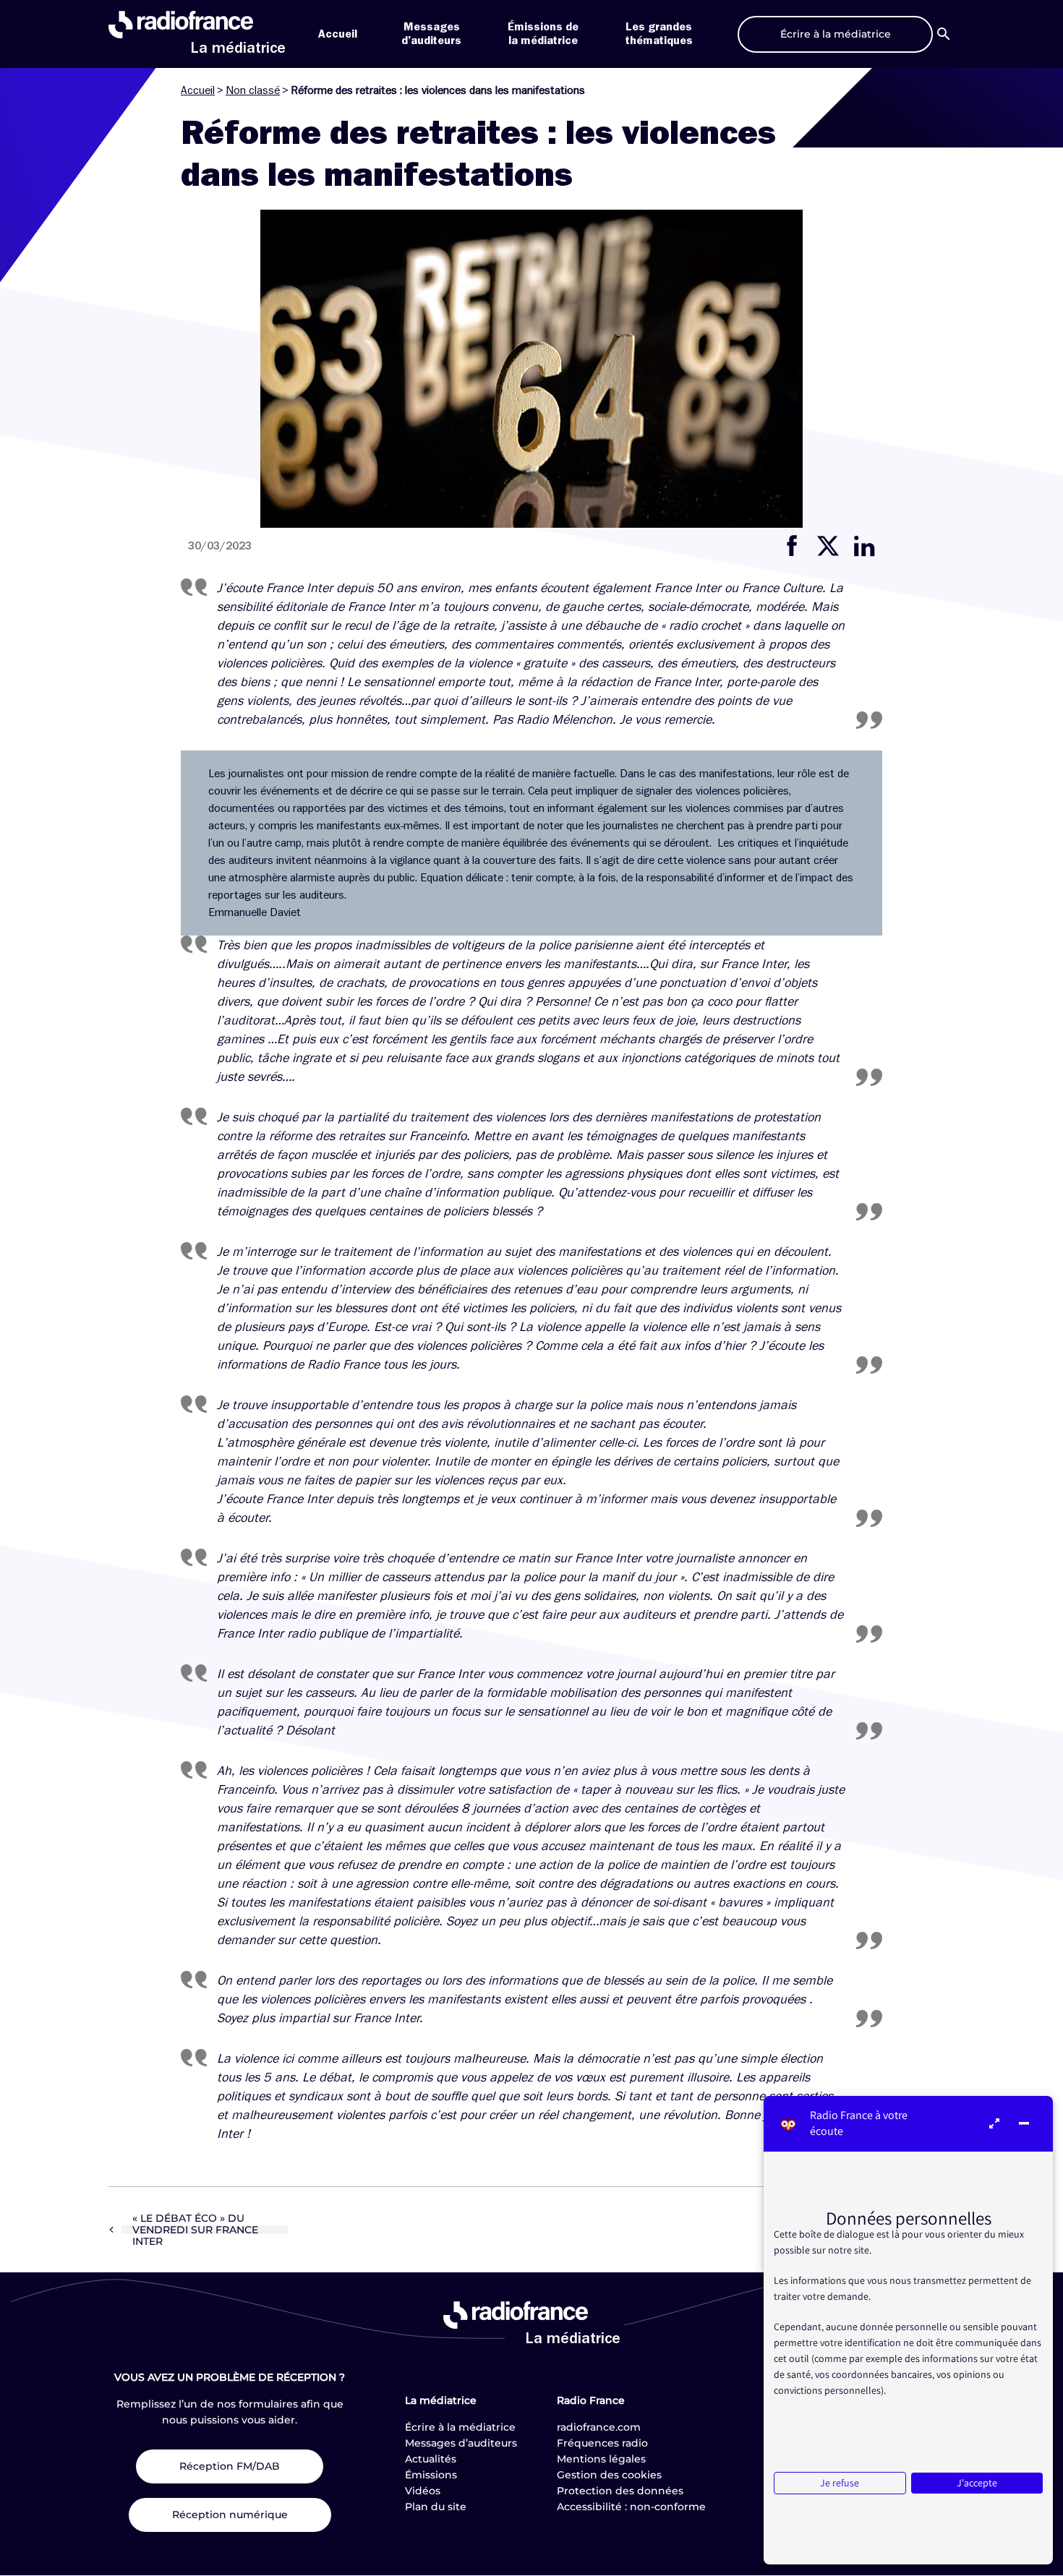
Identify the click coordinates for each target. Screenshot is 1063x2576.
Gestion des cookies (609, 2475)
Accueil (338, 34)
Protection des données (620, 2491)
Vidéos (423, 2491)
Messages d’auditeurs (461, 2443)
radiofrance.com (599, 2427)
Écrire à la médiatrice (460, 2427)
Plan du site (436, 2507)
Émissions (431, 2475)
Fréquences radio (602, 2443)
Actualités (431, 2459)
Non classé (253, 90)
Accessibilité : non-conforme (631, 2507)
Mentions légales (601, 2459)
